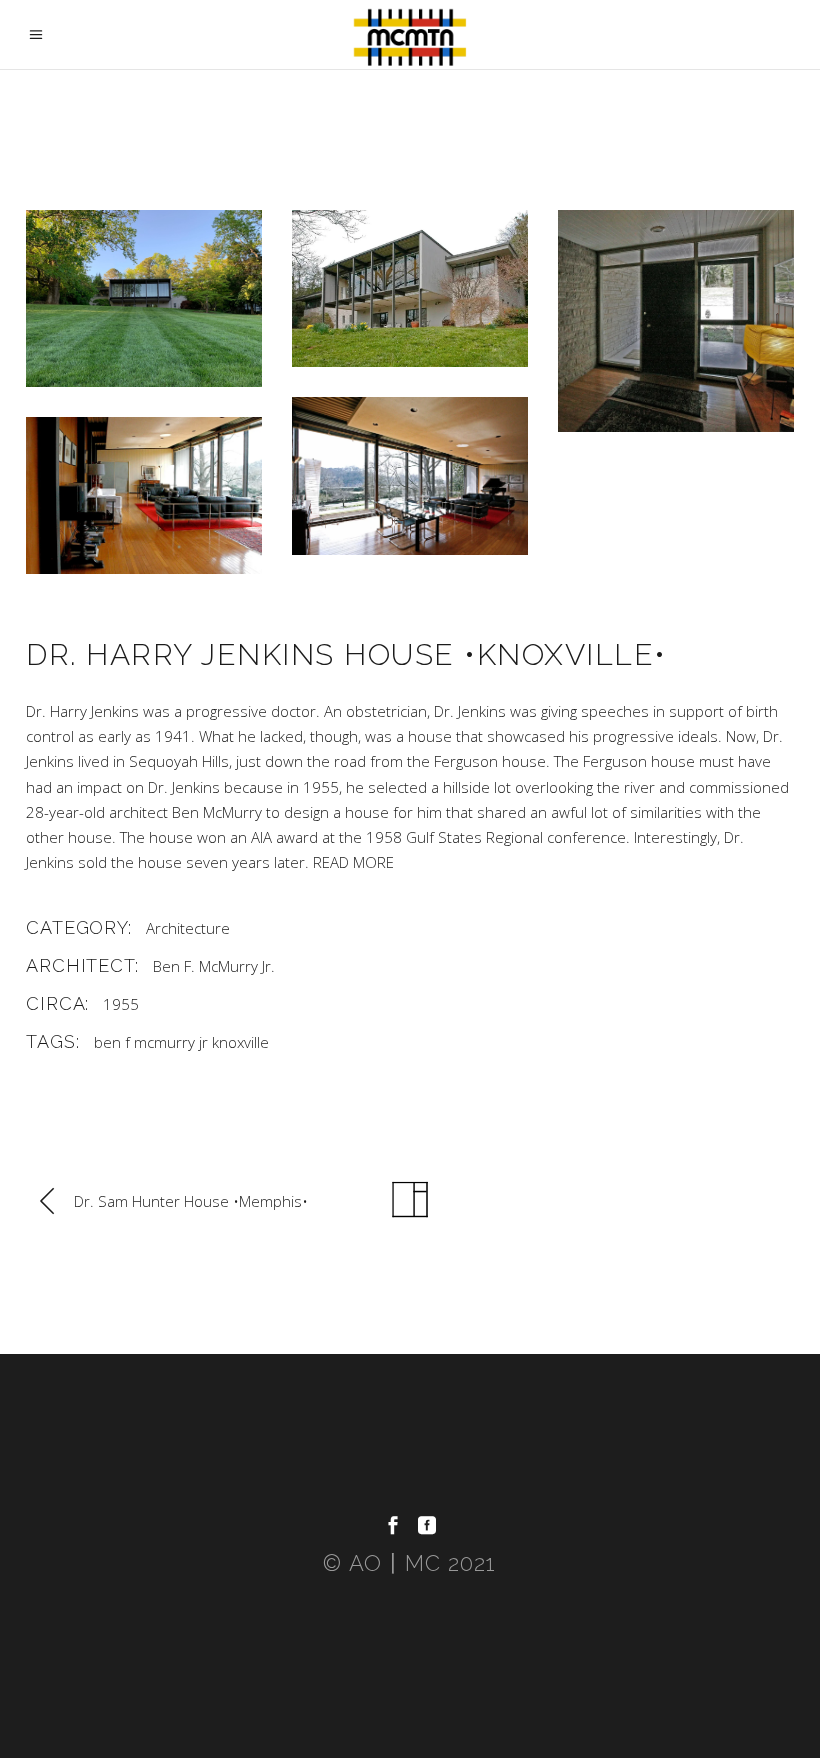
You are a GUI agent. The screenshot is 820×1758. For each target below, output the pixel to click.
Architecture (188, 928)
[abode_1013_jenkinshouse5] (676, 321)
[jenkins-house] (144, 298)
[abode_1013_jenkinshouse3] (410, 475)
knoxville (240, 1042)
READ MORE (353, 862)
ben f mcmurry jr (151, 1042)
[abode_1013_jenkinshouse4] (144, 495)
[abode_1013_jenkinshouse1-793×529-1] (410, 288)
